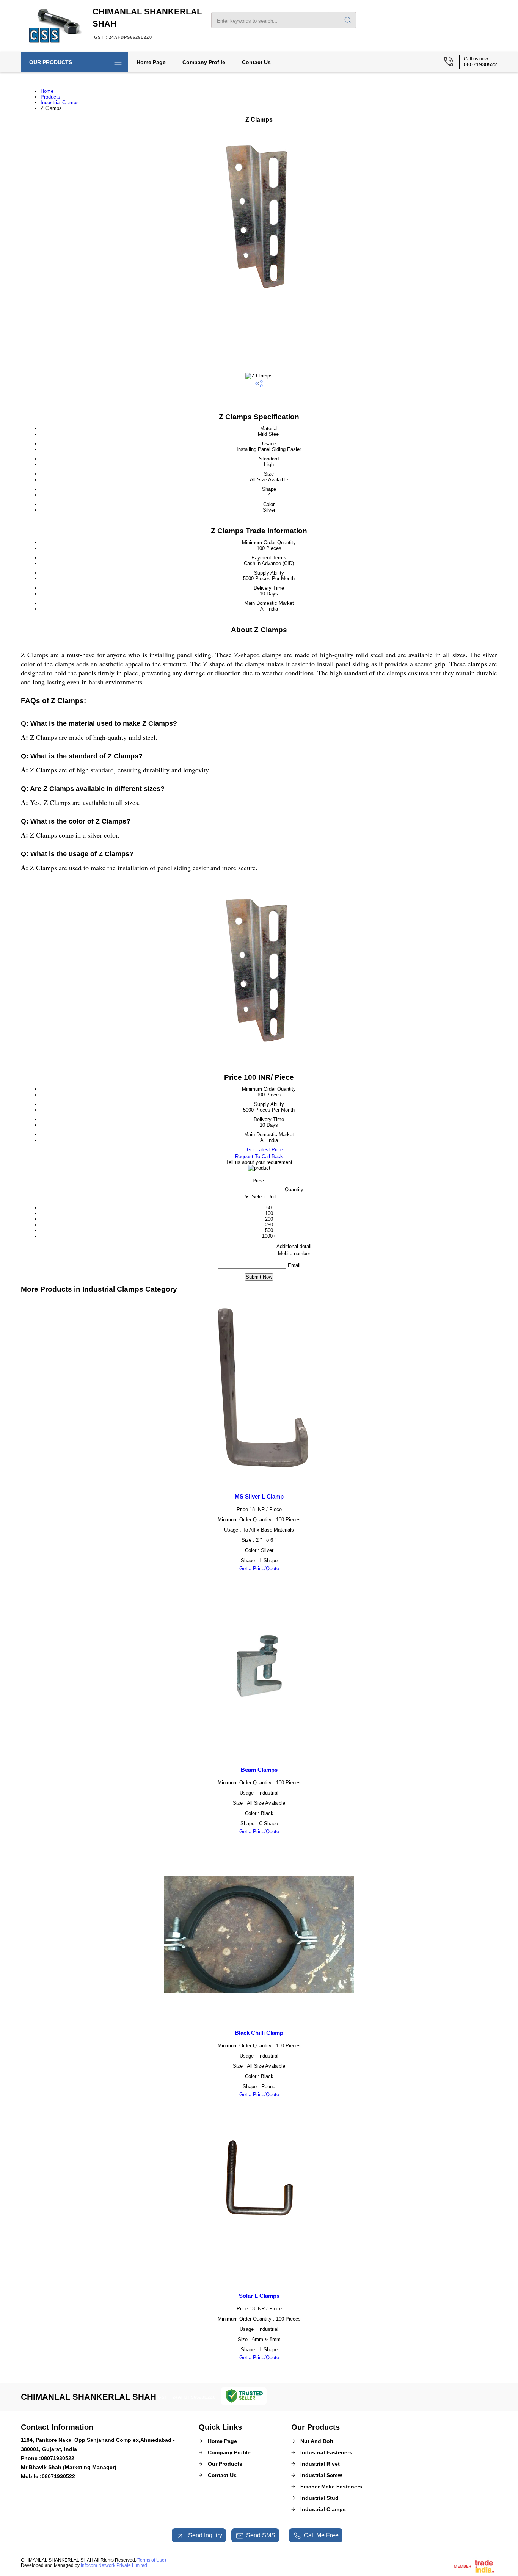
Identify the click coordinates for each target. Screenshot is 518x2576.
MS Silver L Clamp (259, 1496)
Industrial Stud (319, 2498)
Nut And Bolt (317, 2441)
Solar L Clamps (259, 2296)
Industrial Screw (321, 2475)
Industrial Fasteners (326, 2452)
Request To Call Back (259, 1156)
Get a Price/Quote (259, 1568)
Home (47, 91)
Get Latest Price (264, 1150)
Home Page (151, 62)
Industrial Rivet (320, 2464)
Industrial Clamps (60, 103)
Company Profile (204, 62)
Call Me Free (321, 2535)
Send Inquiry (204, 2535)
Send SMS (261, 2535)
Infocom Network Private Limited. (115, 2565)
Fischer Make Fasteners (331, 2487)
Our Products (51, 62)
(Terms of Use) (151, 2560)
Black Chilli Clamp (259, 2033)
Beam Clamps (259, 1770)
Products (50, 97)
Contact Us (256, 62)
